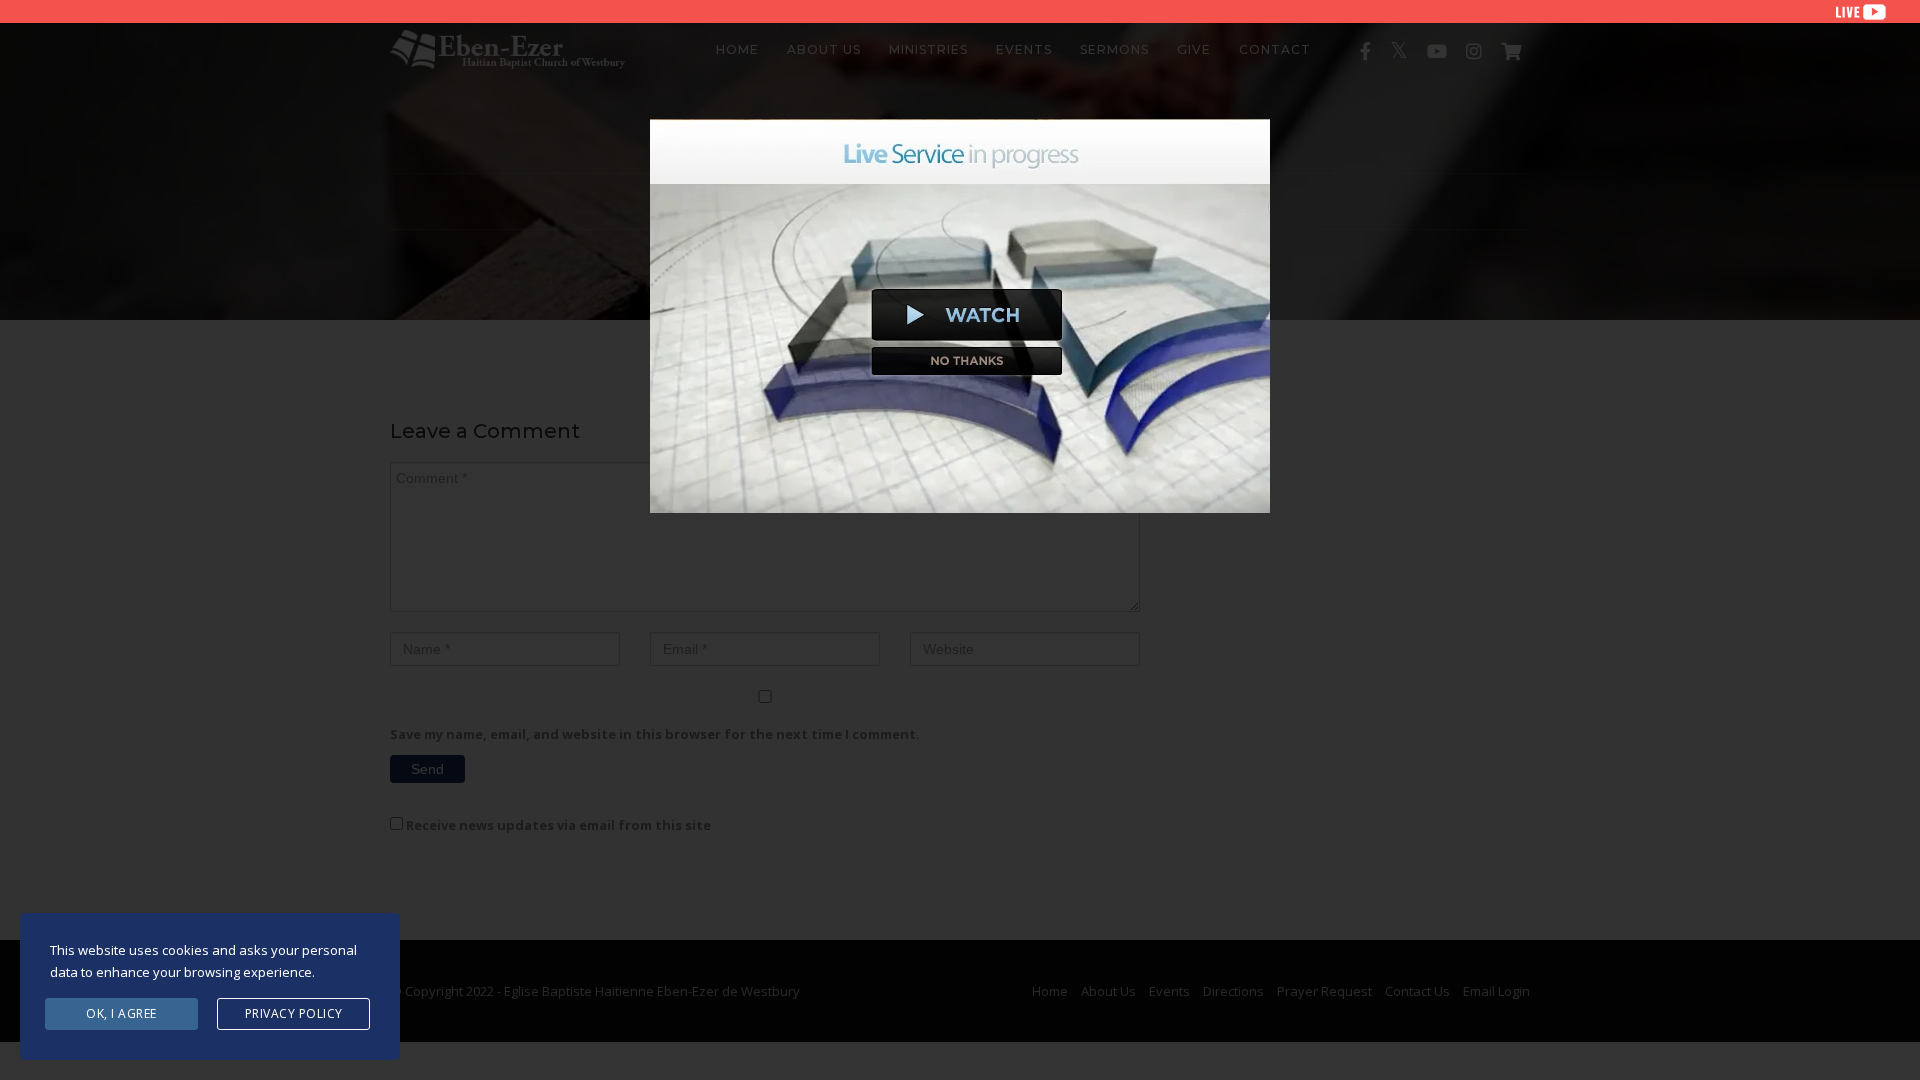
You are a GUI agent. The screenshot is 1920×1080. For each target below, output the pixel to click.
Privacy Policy (294, 1013)
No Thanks (967, 361)
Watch (967, 314)
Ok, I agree (121, 1013)
